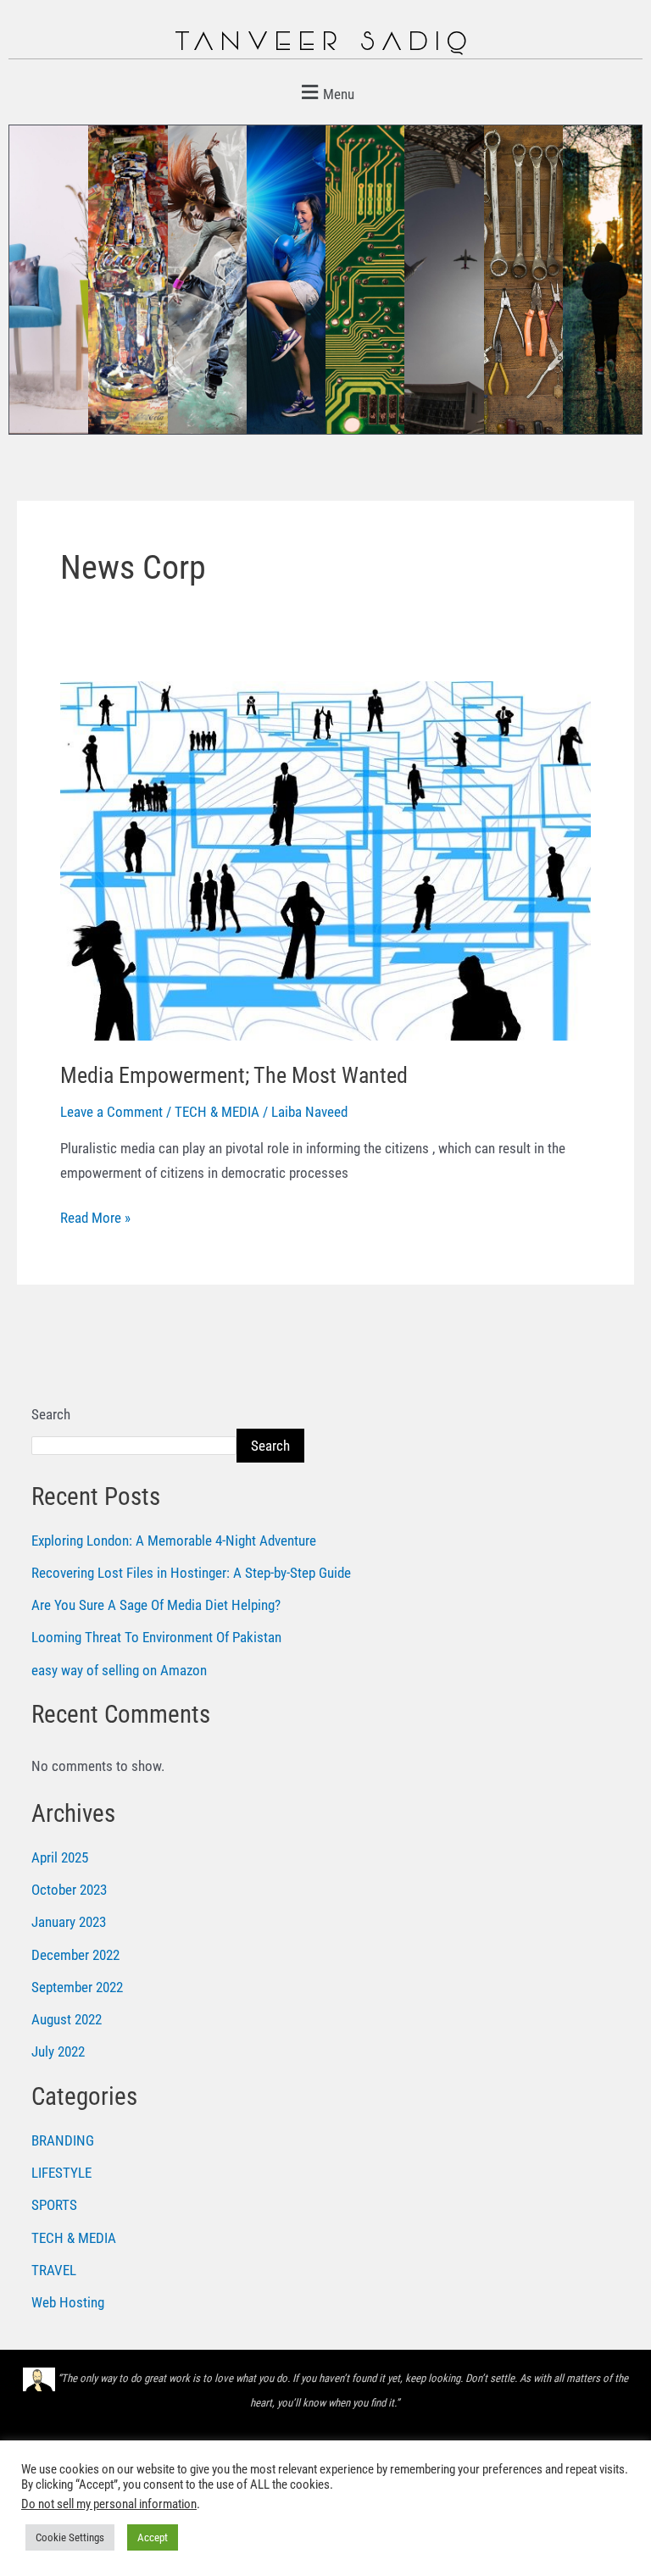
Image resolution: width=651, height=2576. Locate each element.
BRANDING (63, 2140)
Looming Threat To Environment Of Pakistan (156, 1637)
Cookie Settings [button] (70, 2537)
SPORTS (54, 2205)
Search (51, 1414)
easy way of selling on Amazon (119, 1670)
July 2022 (58, 2051)
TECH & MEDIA (217, 1112)
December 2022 (75, 1955)
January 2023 (69, 1922)
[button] (325, 92)
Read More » (95, 1216)
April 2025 (60, 1857)
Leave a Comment (111, 1112)
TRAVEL (54, 2270)
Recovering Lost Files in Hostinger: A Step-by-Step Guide (191, 1573)
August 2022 (67, 2019)
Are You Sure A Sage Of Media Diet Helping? (156, 1605)
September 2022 (77, 1987)
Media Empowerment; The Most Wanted (234, 1075)
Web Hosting (68, 2302)
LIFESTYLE (61, 2173)
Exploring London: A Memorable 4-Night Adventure (174, 1541)
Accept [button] (153, 2537)
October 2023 (69, 1890)
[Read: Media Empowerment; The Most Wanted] (325, 859)
